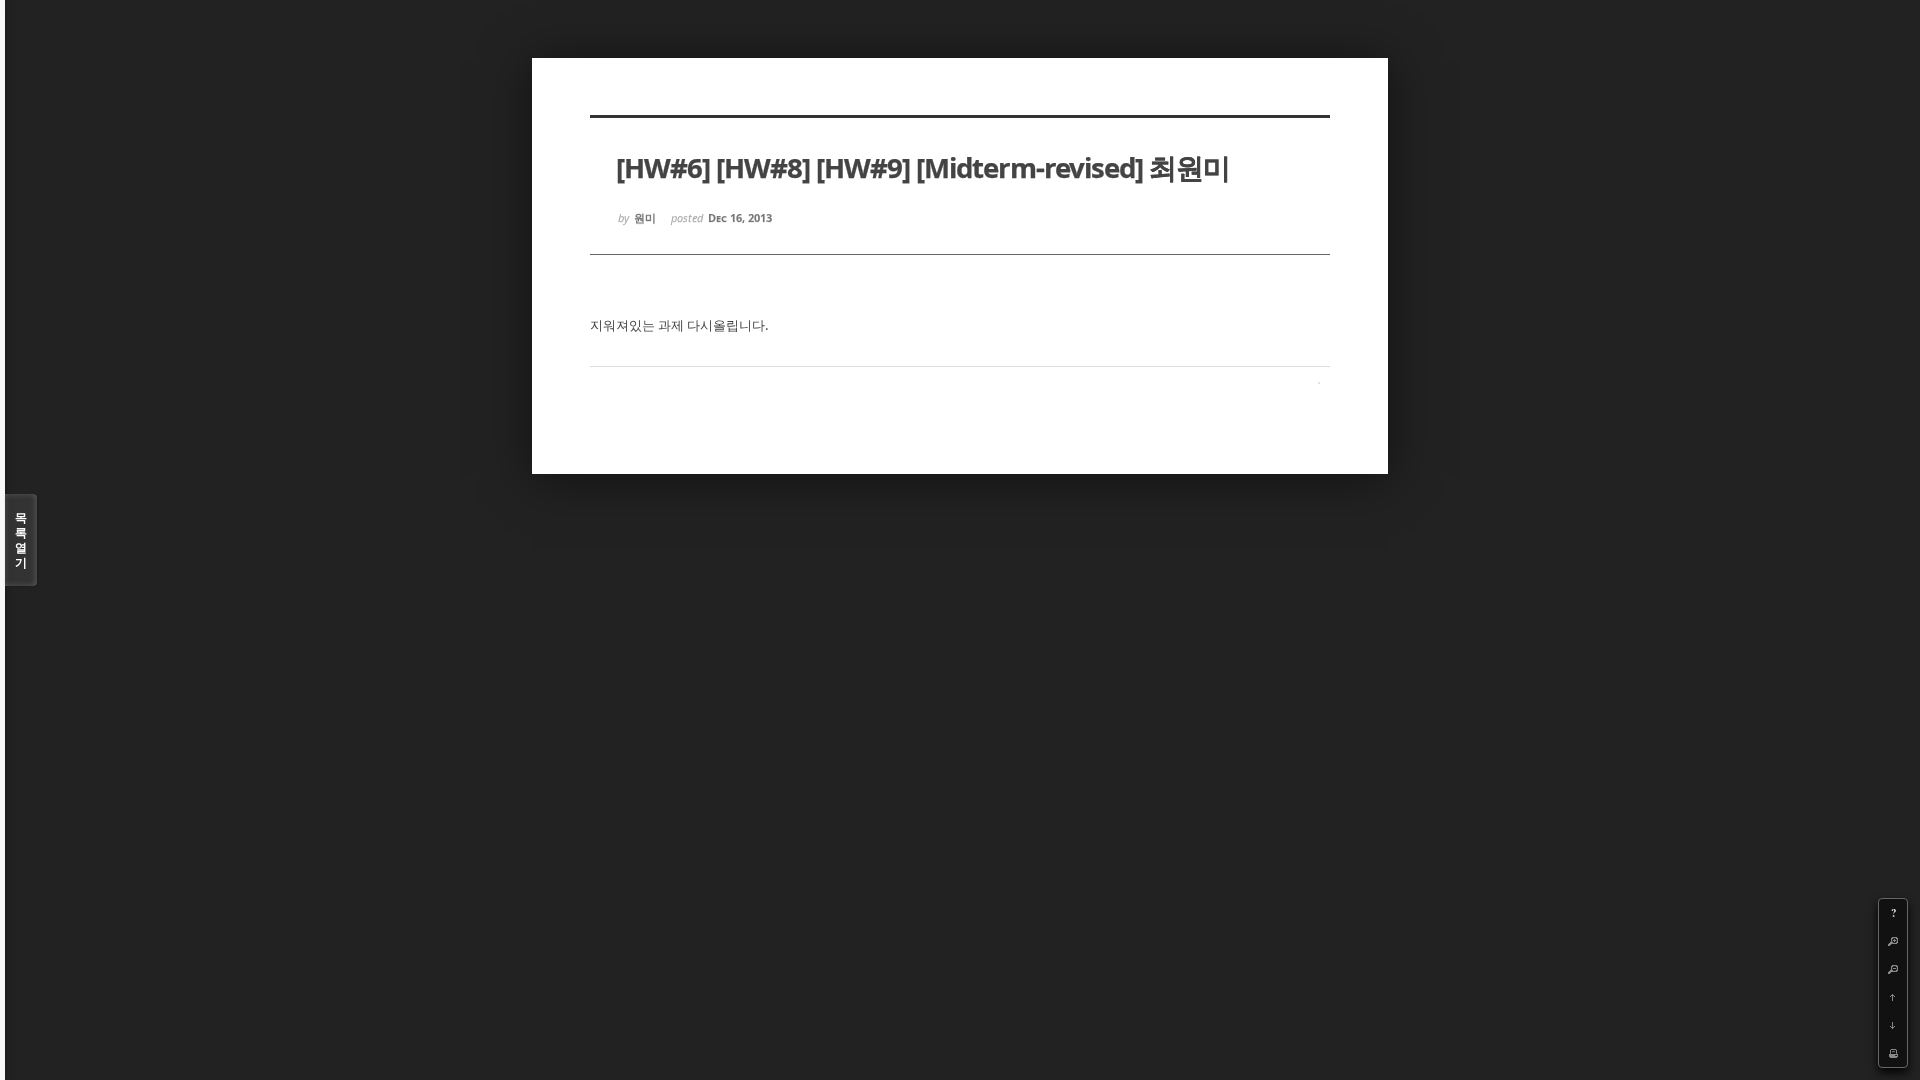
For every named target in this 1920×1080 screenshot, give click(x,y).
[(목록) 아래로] (1893, 1025)
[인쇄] (1893, 1053)
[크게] (1893, 941)
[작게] (1893, 969)
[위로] (1893, 997)
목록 (21, 540)
